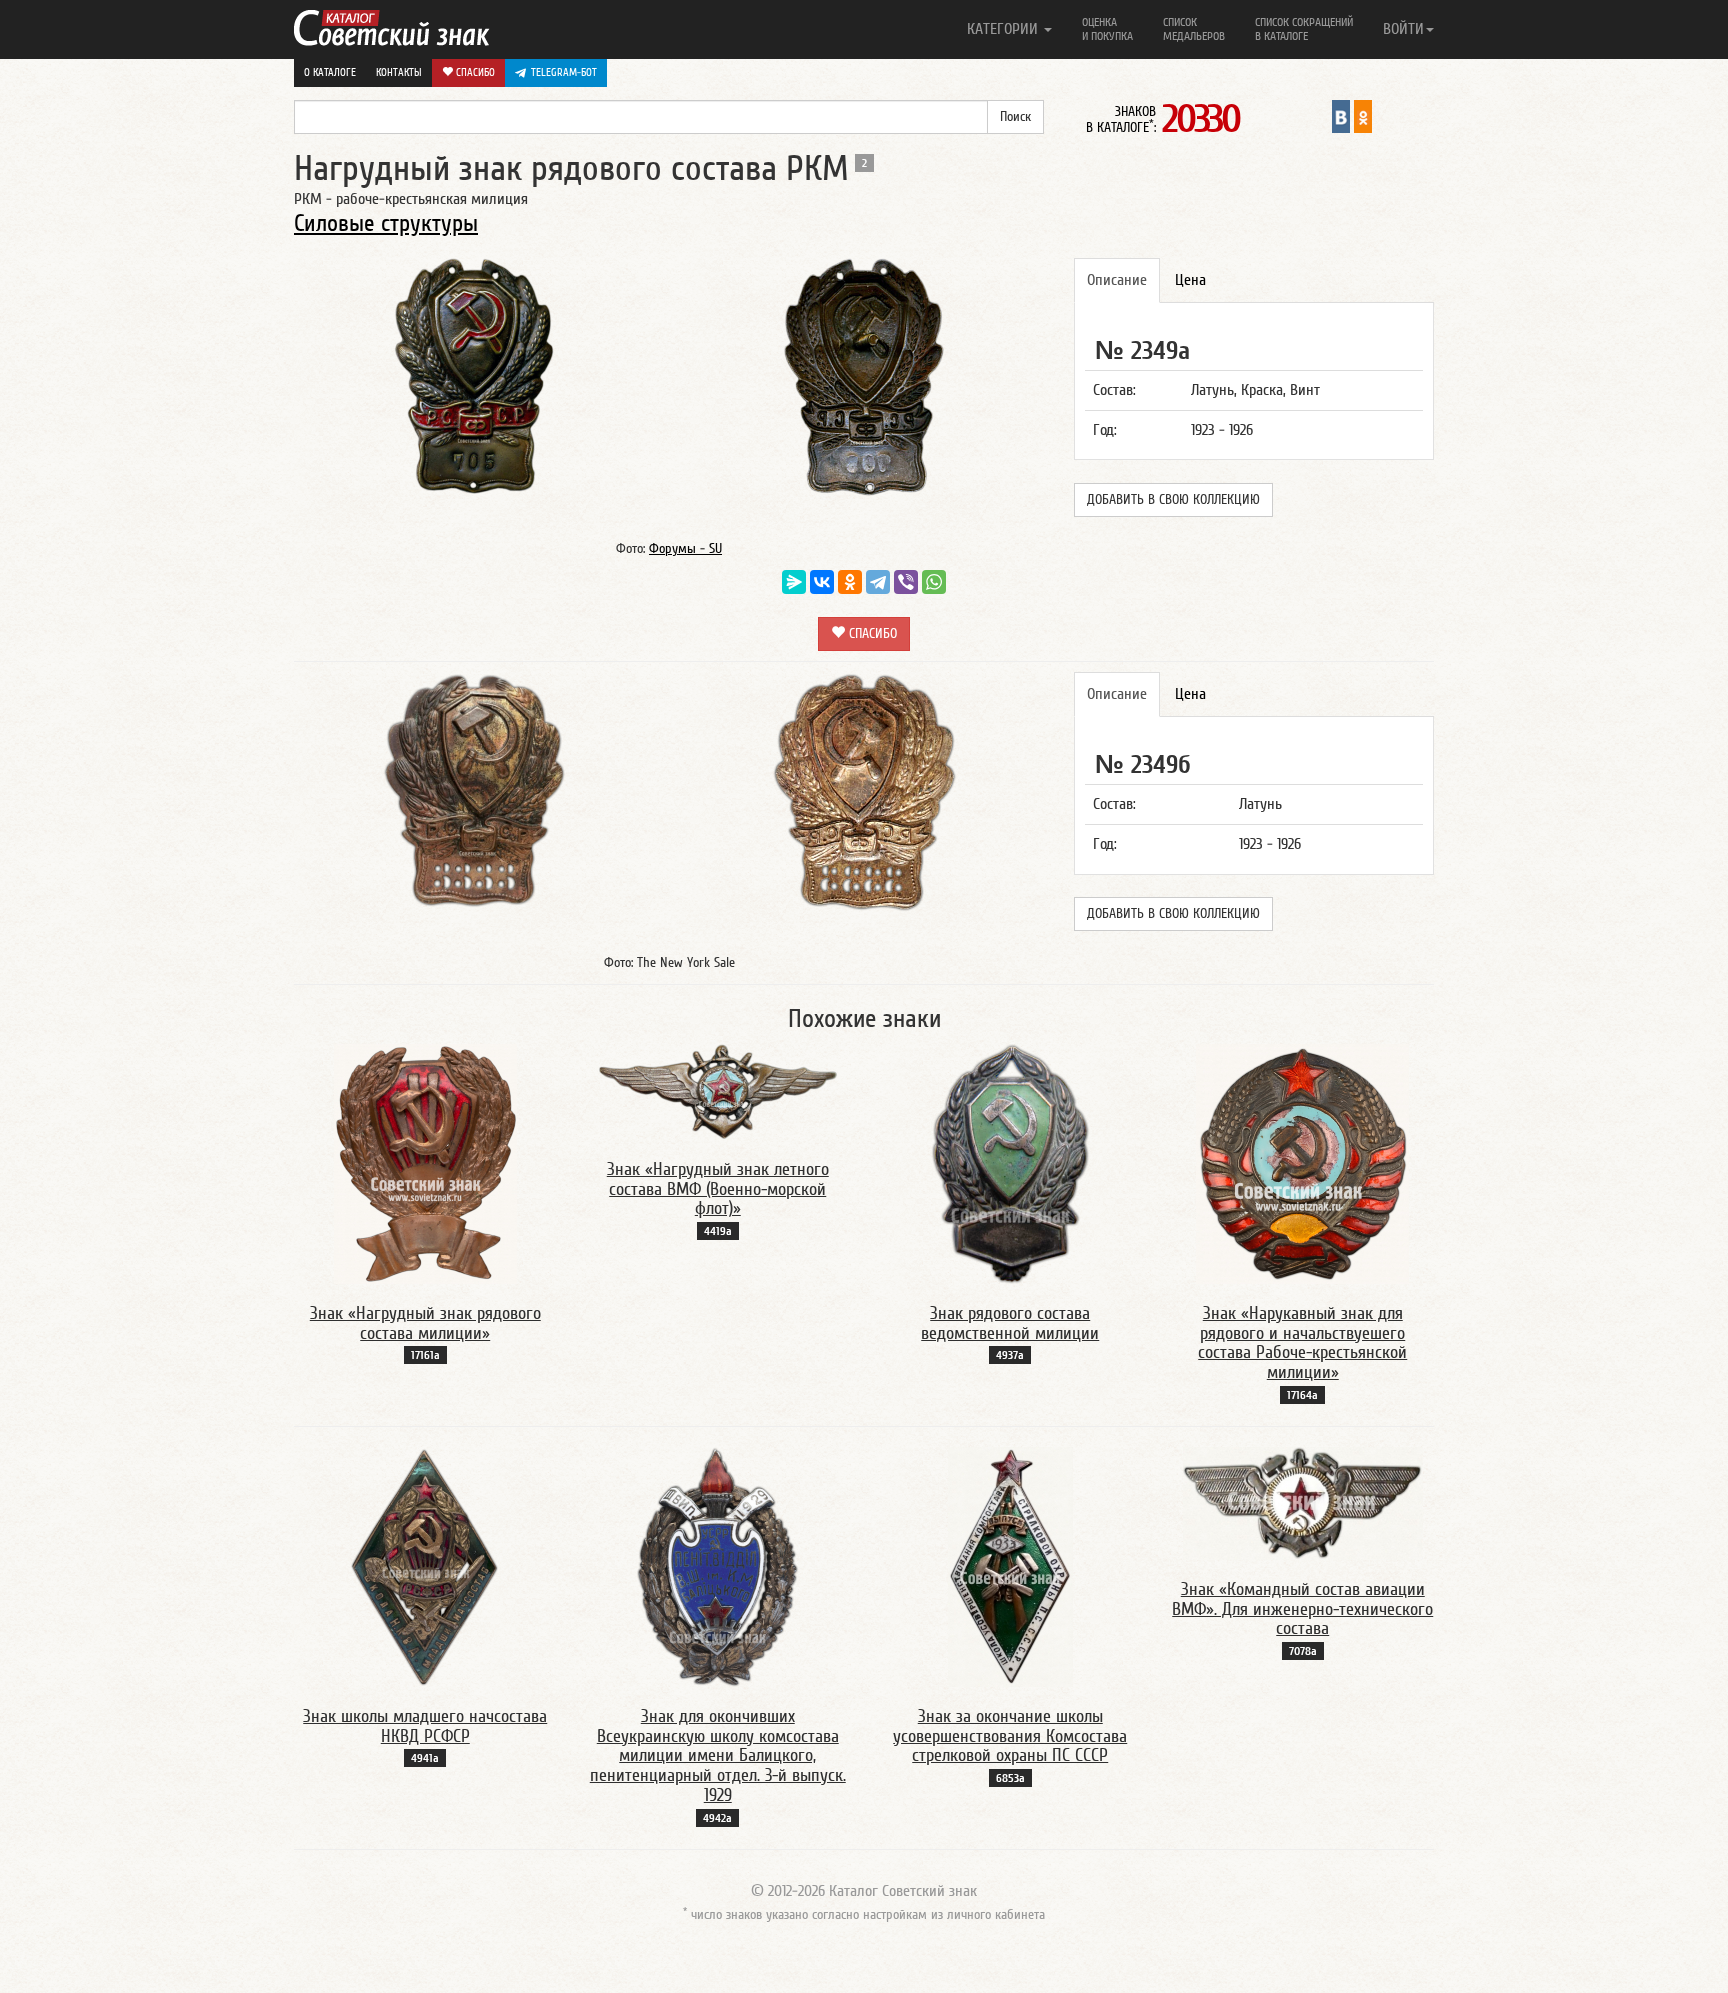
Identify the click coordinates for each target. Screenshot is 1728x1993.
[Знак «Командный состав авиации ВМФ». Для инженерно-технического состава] (1303, 1502)
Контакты (399, 72)
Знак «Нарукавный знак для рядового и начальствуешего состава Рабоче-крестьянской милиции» (1302, 1343)
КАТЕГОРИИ (1004, 29)
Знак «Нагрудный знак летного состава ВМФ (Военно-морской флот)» (718, 1189)
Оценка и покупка (1107, 29)
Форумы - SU (685, 549)
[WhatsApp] (934, 582)
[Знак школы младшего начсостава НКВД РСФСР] (425, 1566)
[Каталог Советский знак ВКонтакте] (1341, 116)
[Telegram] (878, 582)
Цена (1190, 280)
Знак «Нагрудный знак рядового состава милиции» (425, 1323)
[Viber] (906, 582)
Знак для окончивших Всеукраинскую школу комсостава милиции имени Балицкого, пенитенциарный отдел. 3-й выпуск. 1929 (718, 1756)
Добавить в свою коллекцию (1173, 500)
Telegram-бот (564, 72)
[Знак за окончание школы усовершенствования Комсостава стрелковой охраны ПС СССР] (1010, 1566)
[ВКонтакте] (822, 582)
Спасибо (474, 72)
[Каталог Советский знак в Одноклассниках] (1363, 116)
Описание (1117, 280)
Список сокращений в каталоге (1304, 29)
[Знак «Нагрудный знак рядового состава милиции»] (425, 1163)
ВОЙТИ (1403, 29)
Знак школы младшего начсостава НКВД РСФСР (425, 1726)
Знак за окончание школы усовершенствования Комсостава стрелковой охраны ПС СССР (1010, 1736)
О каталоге (330, 72)
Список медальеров (1194, 29)
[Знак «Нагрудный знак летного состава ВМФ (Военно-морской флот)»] (718, 1091)
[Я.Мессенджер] (794, 582)
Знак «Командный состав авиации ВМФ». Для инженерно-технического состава (1302, 1609)
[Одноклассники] (850, 582)
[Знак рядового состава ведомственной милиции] (1010, 1163)
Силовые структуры (386, 223)
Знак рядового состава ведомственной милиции (1010, 1323)
